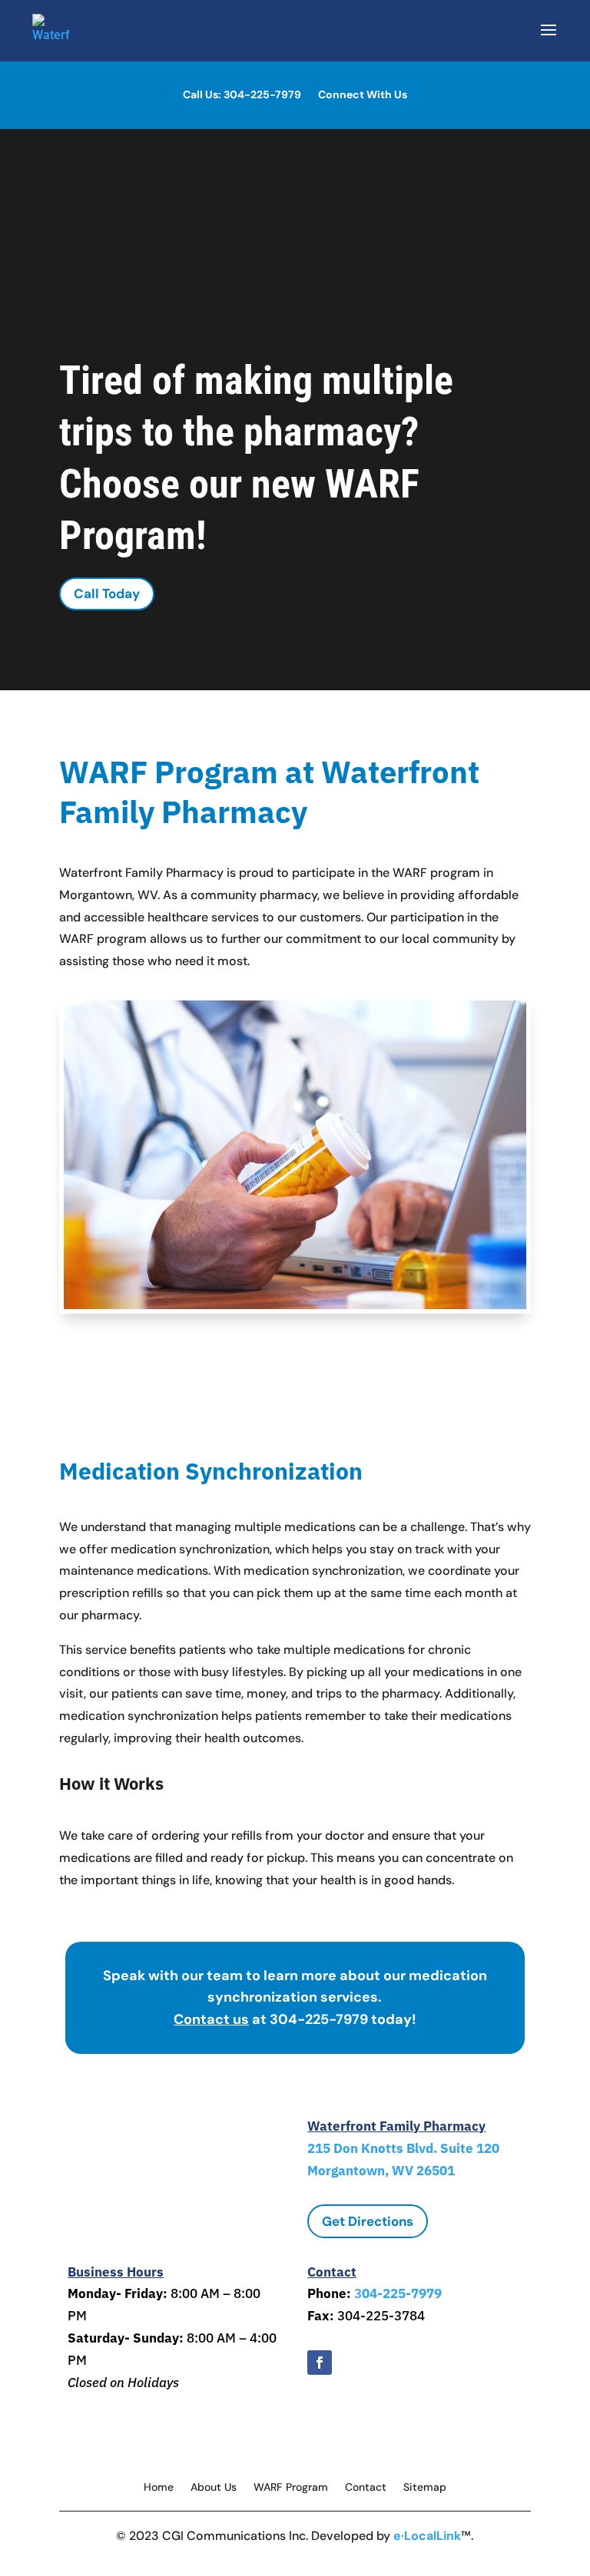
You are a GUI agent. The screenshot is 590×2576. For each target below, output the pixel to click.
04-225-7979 (402, 2293)
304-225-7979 (320, 2019)
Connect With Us (363, 95)
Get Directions (368, 2221)
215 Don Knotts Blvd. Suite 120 (403, 2148)
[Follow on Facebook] (320, 2363)
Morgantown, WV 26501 (381, 2171)
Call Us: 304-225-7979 (242, 95)
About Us (214, 2488)
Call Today (107, 594)
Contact (366, 2488)
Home (159, 2488)
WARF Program (291, 2488)
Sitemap (425, 2488)
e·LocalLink (427, 2536)
